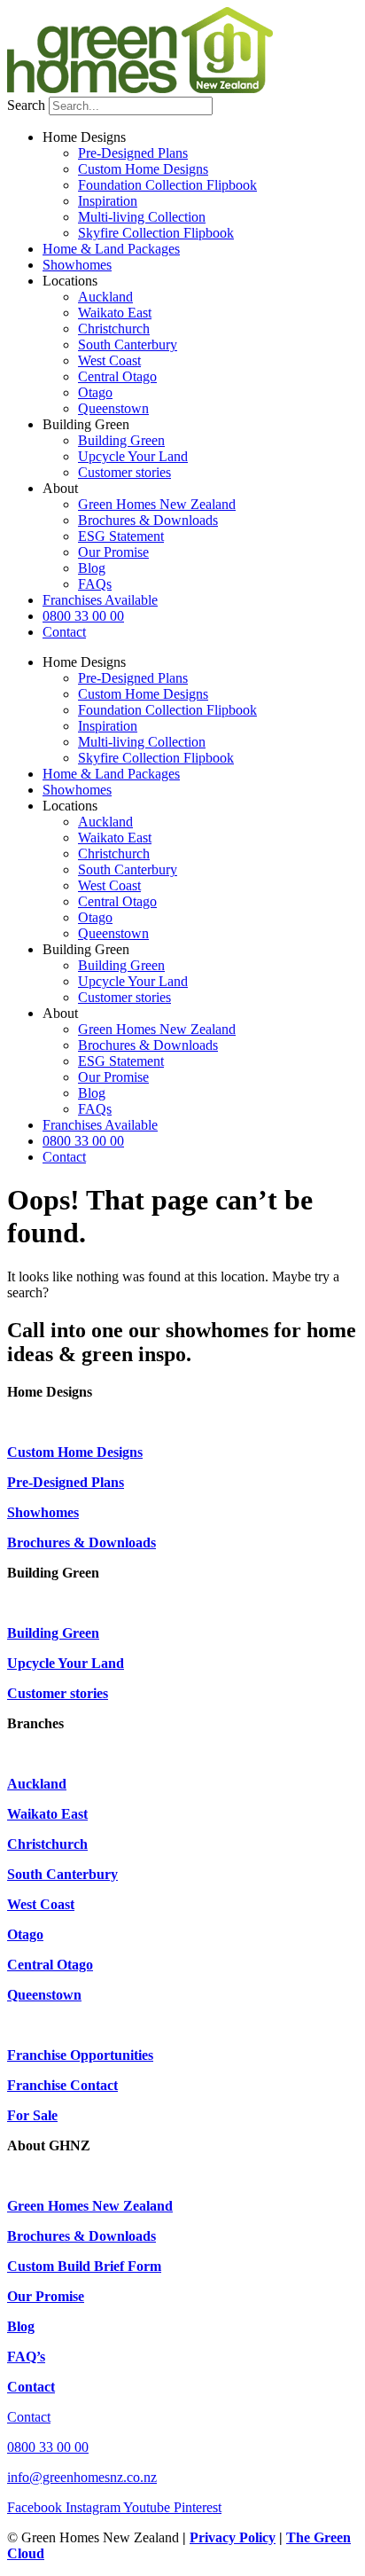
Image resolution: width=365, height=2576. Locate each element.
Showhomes (77, 265)
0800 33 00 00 (83, 616)
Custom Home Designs (143, 169)
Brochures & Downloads (148, 520)
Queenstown (113, 408)
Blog (92, 568)
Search (26, 105)
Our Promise (113, 552)
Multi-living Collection (142, 217)
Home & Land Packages (111, 249)
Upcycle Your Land (133, 456)
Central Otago (117, 376)
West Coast (109, 360)
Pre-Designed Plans (133, 153)
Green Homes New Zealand (157, 504)
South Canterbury (128, 345)
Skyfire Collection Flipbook (156, 233)
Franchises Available (100, 600)
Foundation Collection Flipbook (167, 185)
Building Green (121, 440)
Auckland (105, 297)
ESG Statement (121, 536)
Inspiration (108, 201)
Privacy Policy (233, 2537)
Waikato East (115, 313)
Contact (64, 632)
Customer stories (124, 472)
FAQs (95, 584)
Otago (95, 392)
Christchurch (114, 329)
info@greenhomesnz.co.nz (82, 2477)
